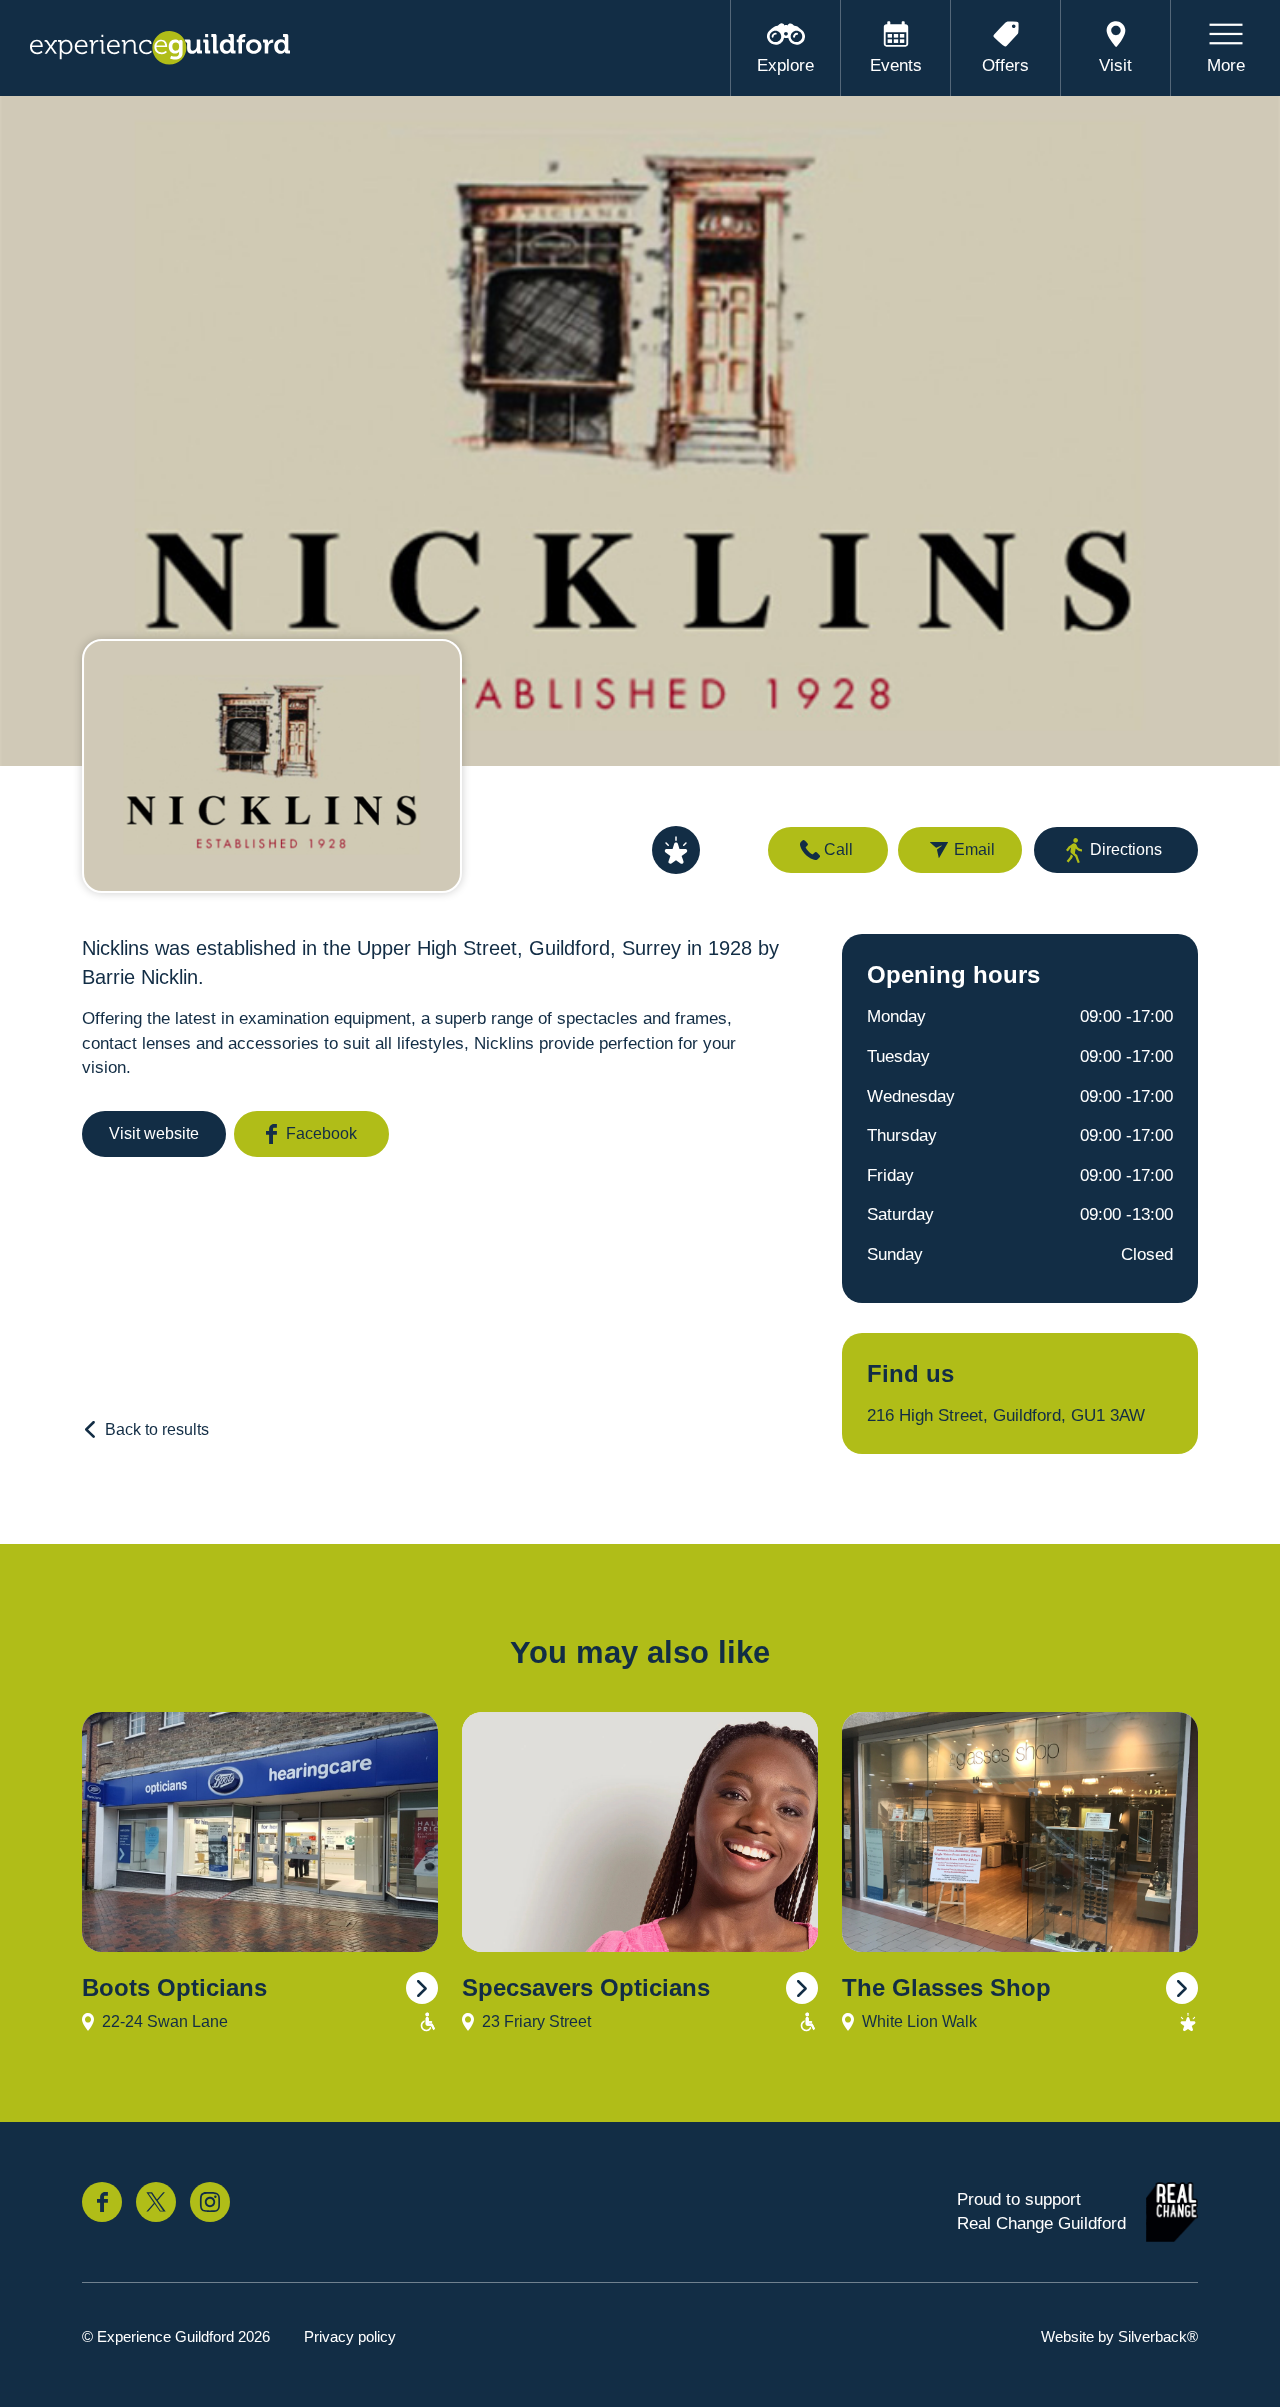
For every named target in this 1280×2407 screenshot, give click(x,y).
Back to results (157, 1429)
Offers (1005, 65)
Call (838, 849)
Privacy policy (350, 2336)
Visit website (154, 1133)
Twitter (156, 2202)
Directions (1126, 849)
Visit (1115, 65)
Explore (785, 65)
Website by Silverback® (1119, 2336)
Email (974, 849)
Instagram (210, 2202)
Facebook (321, 1133)
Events (896, 65)
